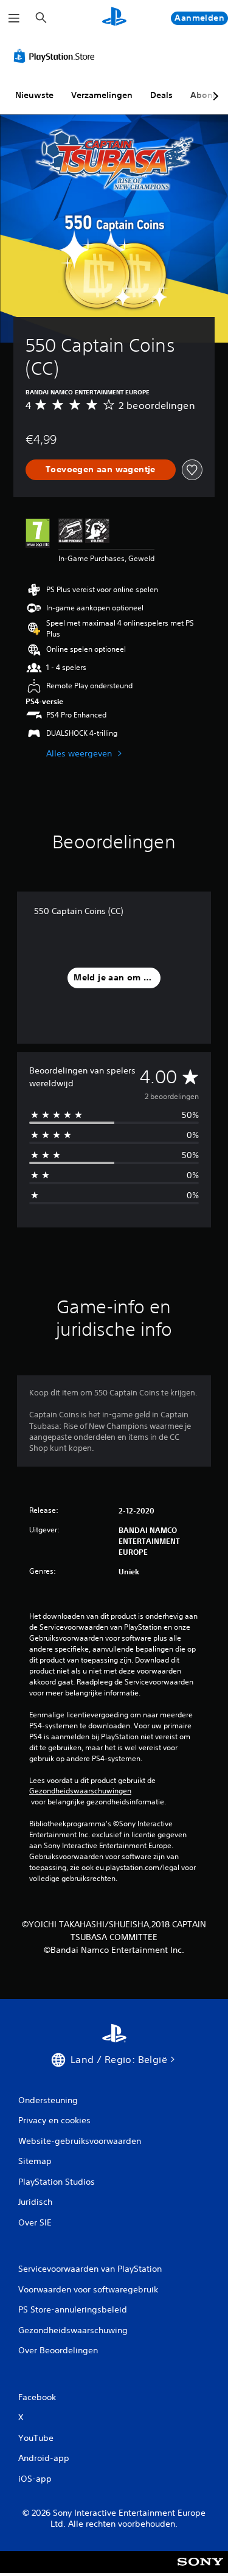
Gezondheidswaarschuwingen (80, 1791)
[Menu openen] (14, 18)
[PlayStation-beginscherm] (114, 18)
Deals (161, 95)
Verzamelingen (102, 95)
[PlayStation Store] (57, 56)
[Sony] (200, 2570)
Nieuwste (34, 95)
